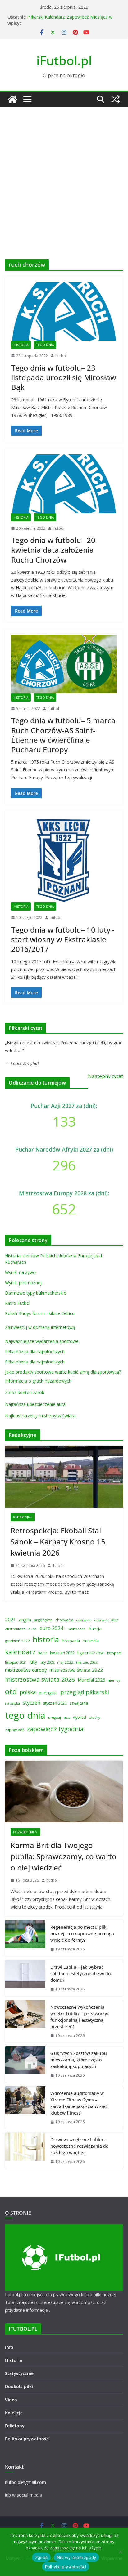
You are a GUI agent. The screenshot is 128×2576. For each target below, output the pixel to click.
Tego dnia (45, 345)
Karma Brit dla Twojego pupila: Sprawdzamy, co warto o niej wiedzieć (64, 1856)
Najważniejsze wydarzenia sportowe (42, 1341)
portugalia (48, 1693)
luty (33, 1662)
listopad (114, 1653)
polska (28, 1692)
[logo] (64, 2228)
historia (46, 1639)
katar (43, 1653)
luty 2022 (47, 1662)
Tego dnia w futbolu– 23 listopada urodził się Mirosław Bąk (64, 377)
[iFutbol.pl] (12, 99)
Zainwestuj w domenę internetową (40, 1327)
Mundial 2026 (91, 1680)
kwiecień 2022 (62, 1653)
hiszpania (71, 1641)
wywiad (80, 1717)
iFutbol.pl (64, 60)
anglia (25, 1620)
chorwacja (64, 1620)
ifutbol (61, 356)
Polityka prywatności (27, 2439)
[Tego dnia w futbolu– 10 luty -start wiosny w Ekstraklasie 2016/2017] (64, 860)
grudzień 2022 (17, 1641)
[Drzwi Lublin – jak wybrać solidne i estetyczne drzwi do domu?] (25, 1978)
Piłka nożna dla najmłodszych (35, 1351)
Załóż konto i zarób (25, 1392)
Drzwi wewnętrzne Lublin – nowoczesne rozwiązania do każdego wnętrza (79, 2146)
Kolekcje (14, 2413)
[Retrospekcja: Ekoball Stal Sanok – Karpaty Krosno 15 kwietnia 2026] (64, 1477)
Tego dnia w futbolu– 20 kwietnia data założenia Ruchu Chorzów (53, 550)
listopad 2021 (16, 1662)
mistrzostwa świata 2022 (76, 1670)
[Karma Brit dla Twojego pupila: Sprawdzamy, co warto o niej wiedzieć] (64, 1792)
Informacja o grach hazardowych (38, 1381)
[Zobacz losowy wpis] (116, 99)
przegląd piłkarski (85, 1692)
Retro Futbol (18, 1303)
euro (32, 1629)
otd (11, 1691)
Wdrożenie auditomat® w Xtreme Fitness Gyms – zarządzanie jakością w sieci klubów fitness (80, 2103)
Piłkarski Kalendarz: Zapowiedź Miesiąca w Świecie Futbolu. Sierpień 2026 (70, 20)
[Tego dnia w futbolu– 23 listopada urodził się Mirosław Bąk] (64, 311)
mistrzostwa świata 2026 (40, 1679)
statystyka (12, 1703)
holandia (91, 1641)
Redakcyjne (23, 1517)
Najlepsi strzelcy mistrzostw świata (40, 1416)
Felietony (15, 2426)
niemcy (114, 1680)
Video (11, 2400)
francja (95, 1629)
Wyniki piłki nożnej (23, 1283)
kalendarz (20, 1652)
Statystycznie (19, 2373)
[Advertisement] (64, 174)
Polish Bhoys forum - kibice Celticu (40, 1313)
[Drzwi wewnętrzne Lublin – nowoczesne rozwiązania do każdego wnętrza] (25, 2151)
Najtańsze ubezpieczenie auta (35, 1404)
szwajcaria (79, 1703)
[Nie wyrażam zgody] (120, 2552)
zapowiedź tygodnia (55, 1729)
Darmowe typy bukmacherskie (36, 1293)
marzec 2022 (87, 1662)
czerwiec (84, 1620)
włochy (94, 1718)
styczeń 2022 (55, 1703)
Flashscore (76, 1629)
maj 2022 (65, 1662)
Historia (21, 345)
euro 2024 (51, 1628)
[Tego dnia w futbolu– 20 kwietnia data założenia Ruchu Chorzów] (64, 484)
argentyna (43, 1620)
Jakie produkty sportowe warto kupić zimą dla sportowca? (63, 1372)
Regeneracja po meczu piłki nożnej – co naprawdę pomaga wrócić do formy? (82, 1934)
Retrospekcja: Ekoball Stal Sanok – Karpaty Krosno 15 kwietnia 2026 (58, 1542)
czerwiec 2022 (106, 1620)
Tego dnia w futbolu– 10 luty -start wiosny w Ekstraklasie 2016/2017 (63, 939)
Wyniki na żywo (20, 1272)
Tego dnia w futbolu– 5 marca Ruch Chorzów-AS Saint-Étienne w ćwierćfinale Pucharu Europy (63, 735)
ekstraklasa (15, 1629)
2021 (11, 1620)
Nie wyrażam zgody (76, 2557)
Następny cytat (105, 1076)
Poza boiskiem (25, 1832)
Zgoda (41, 2557)
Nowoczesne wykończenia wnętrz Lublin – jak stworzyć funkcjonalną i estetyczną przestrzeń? (80, 2017)
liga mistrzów (90, 1653)
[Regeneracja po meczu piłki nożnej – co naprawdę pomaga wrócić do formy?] (25, 1938)
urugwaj (55, 1718)
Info (9, 2347)
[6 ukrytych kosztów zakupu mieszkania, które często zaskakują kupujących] (25, 2064)
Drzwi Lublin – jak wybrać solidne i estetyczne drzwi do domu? (80, 1974)
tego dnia (25, 1715)
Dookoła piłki (19, 2386)
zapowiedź (15, 1730)
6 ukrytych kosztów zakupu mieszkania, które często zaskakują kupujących (79, 2060)
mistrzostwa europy (26, 1670)
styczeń (32, 1702)
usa (67, 1717)
